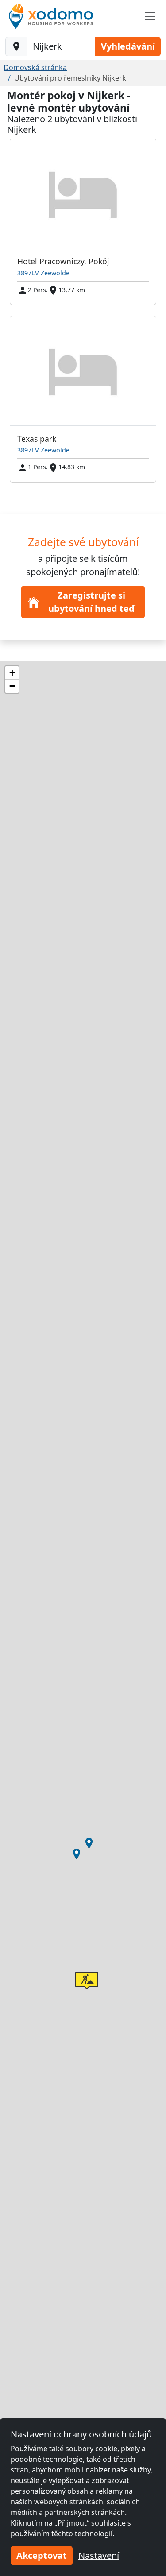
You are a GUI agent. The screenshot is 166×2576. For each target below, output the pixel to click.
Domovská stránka (35, 67)
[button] (77, 1854)
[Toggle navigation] (150, 16)
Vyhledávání (128, 46)
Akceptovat (42, 2555)
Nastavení (99, 2555)
